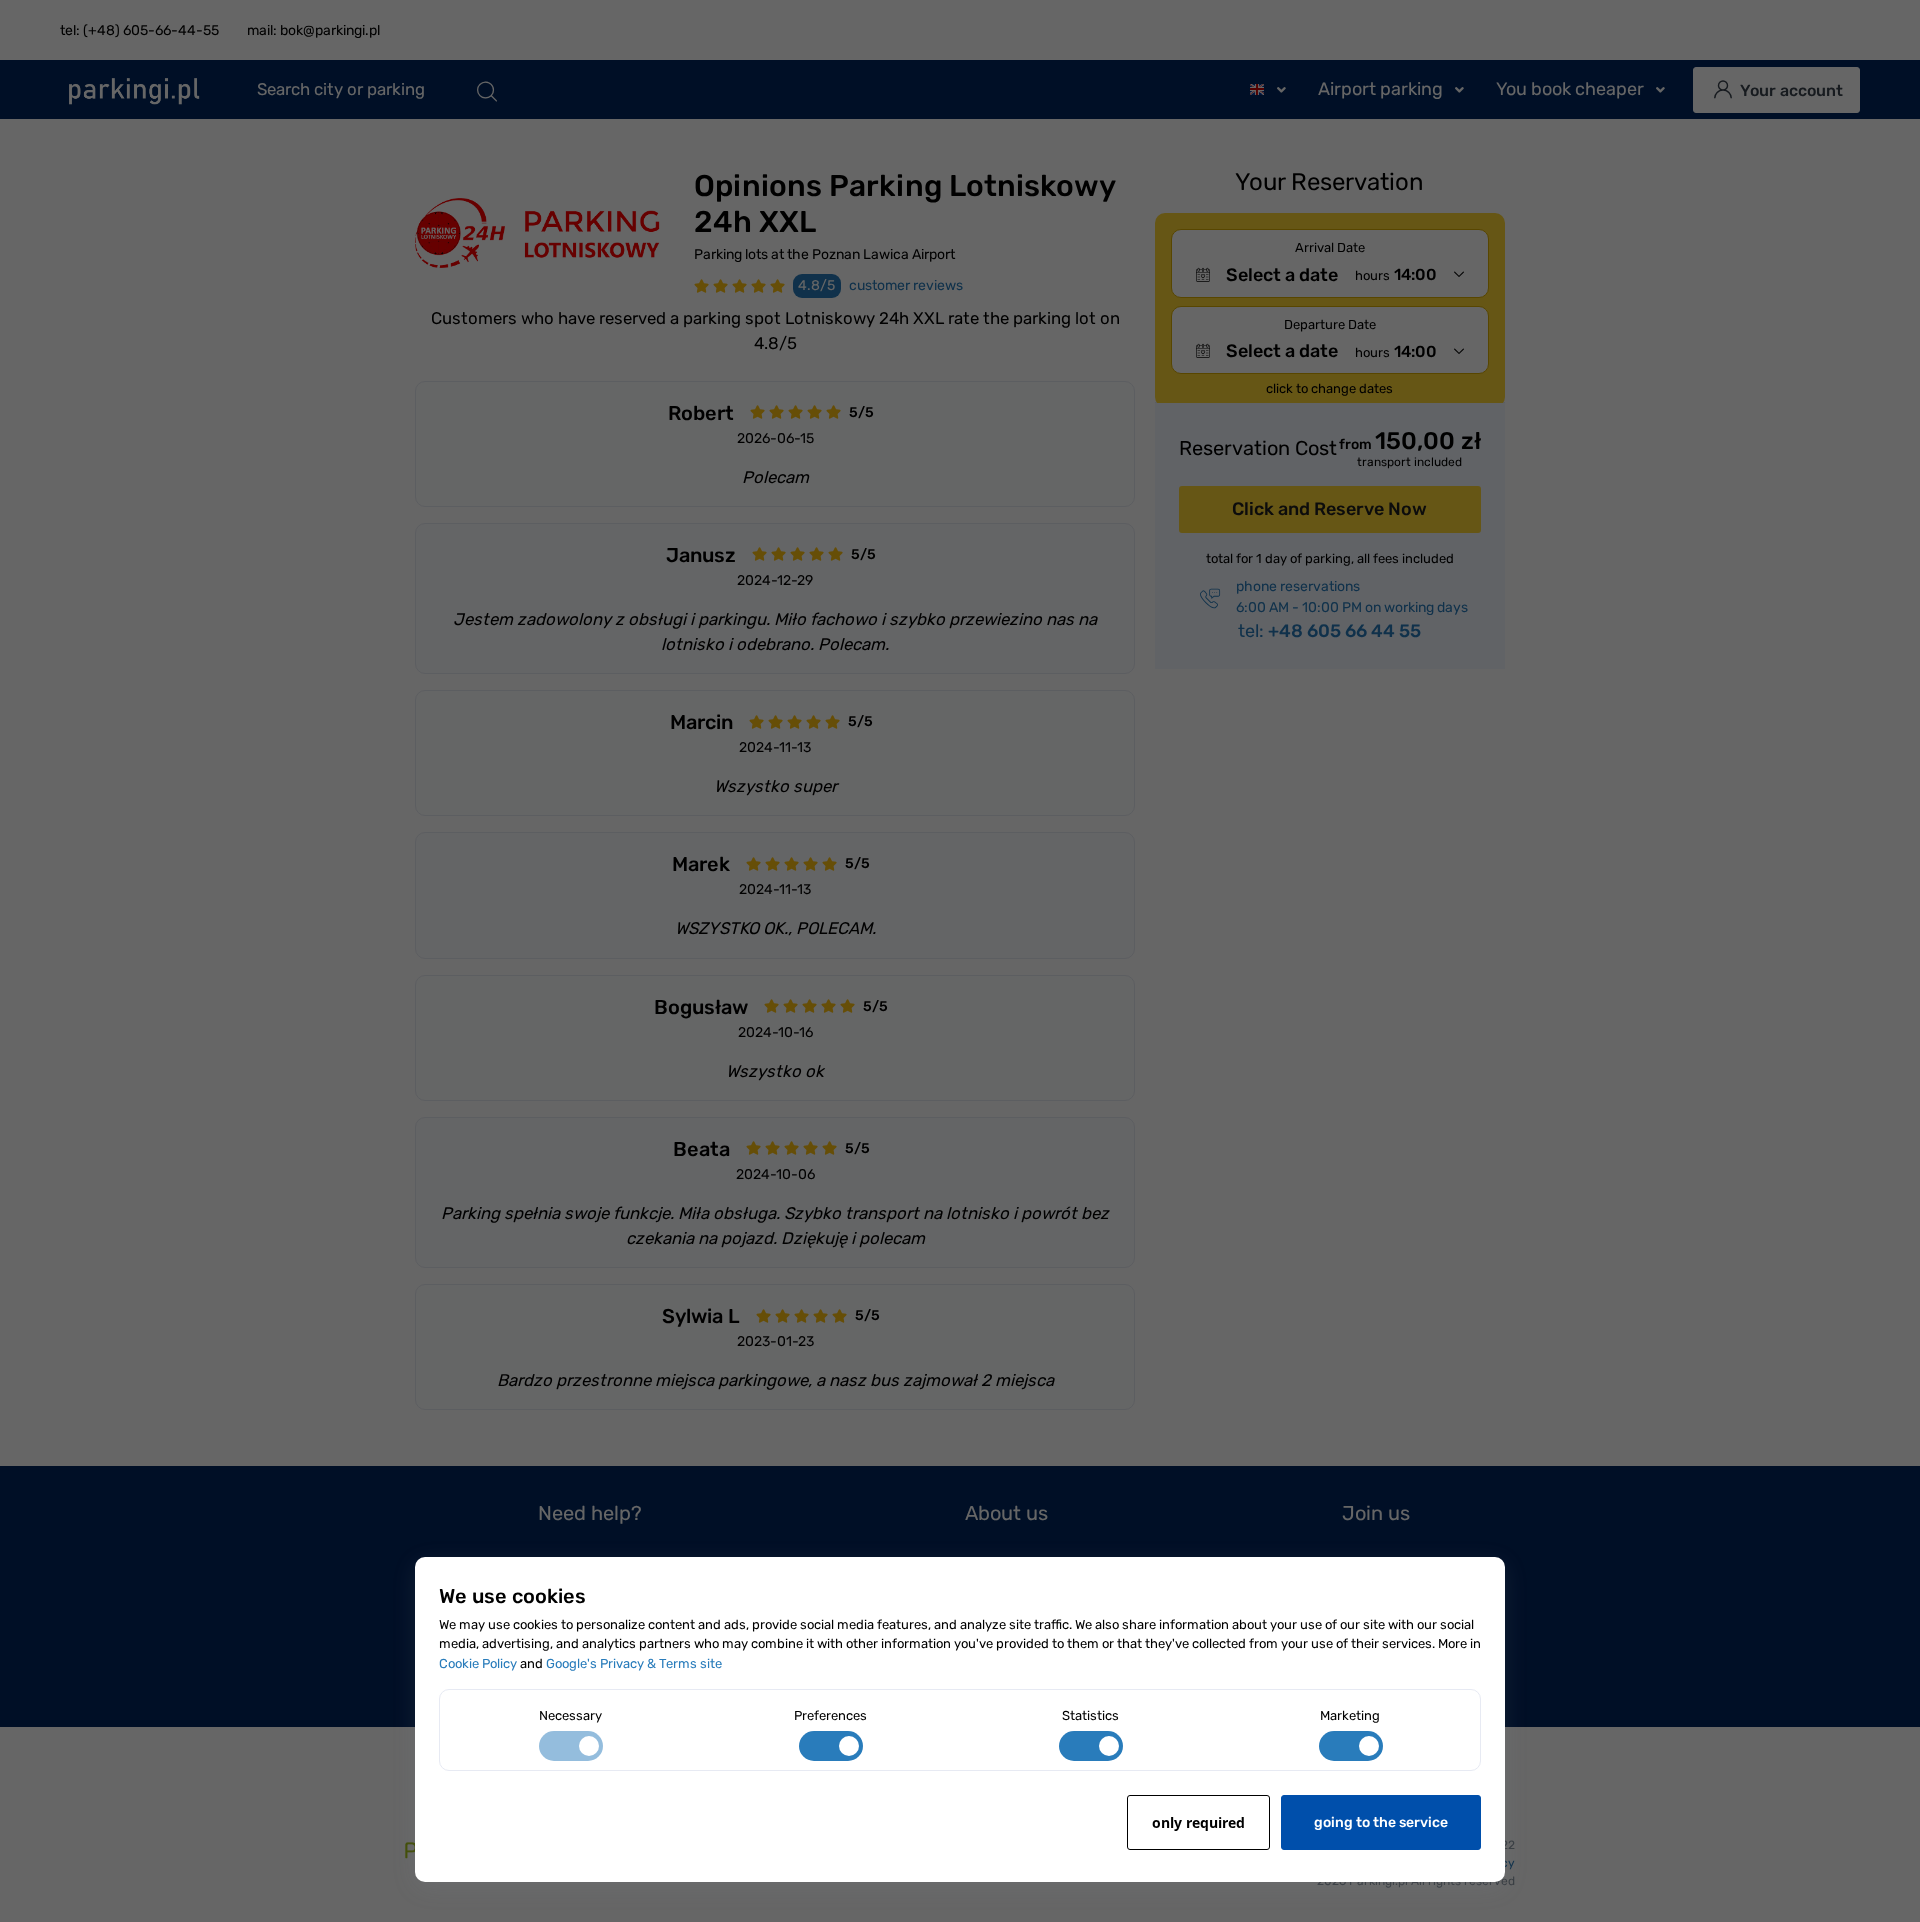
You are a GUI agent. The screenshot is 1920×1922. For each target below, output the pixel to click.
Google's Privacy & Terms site (634, 1663)
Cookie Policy (478, 1663)
